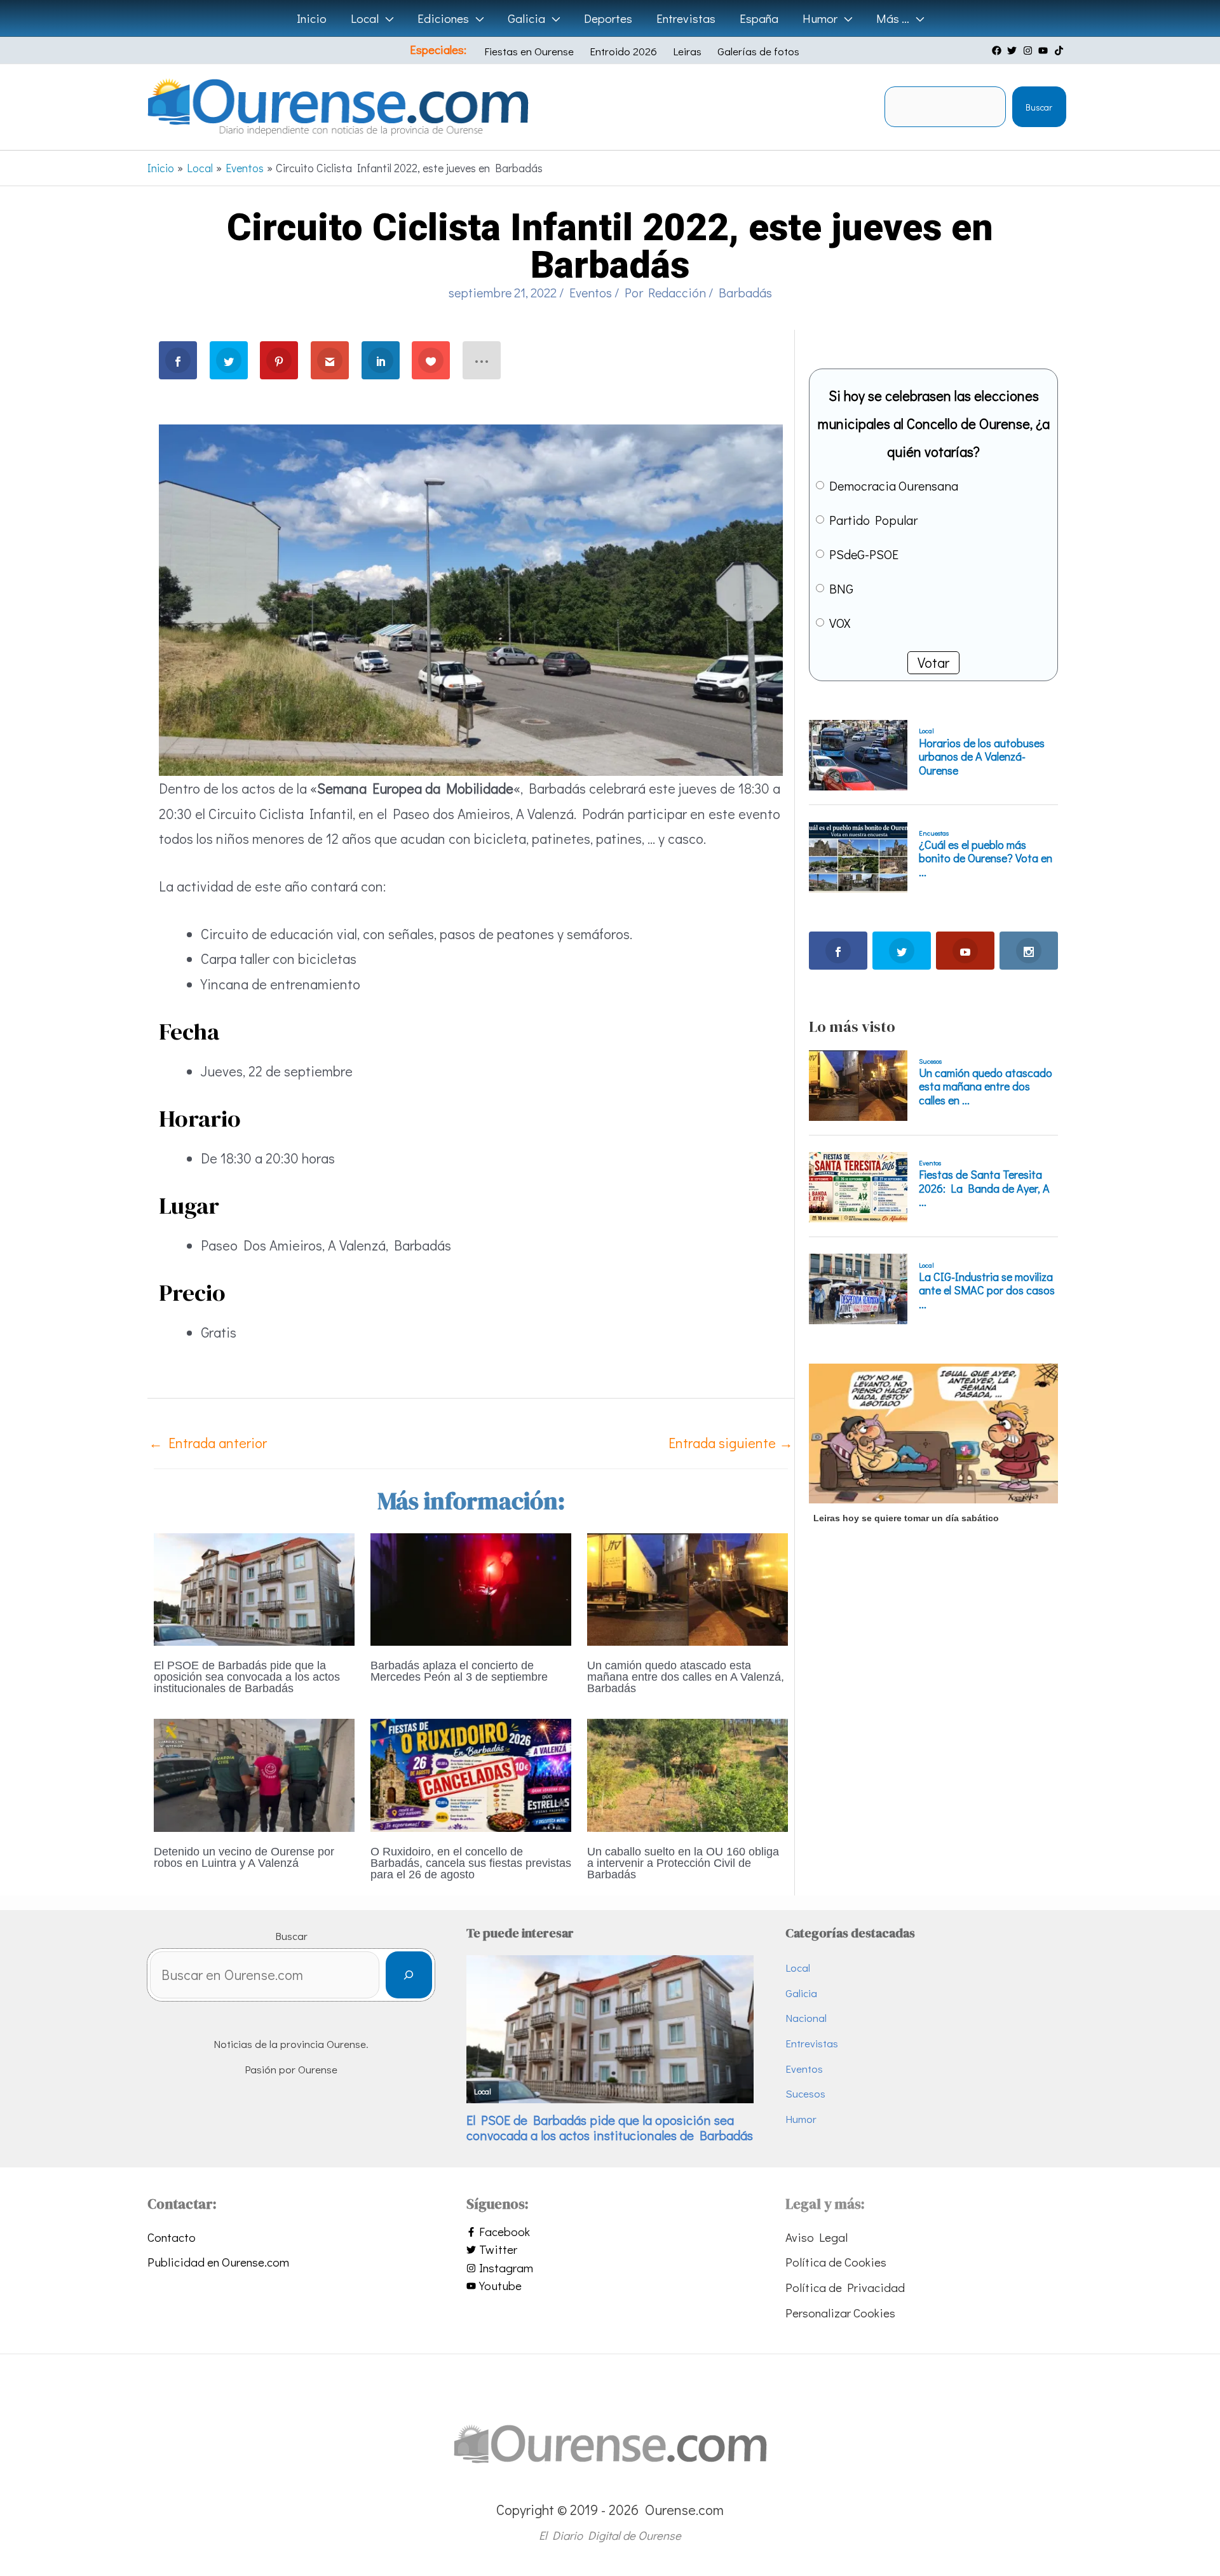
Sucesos (805, 2093)
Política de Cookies (836, 2262)
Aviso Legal (817, 2237)
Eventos (591, 292)
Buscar (1039, 107)
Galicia (801, 1993)
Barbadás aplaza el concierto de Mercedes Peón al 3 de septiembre (459, 1671)
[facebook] (998, 51)
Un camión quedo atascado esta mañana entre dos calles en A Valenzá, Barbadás (686, 1677)
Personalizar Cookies (840, 2313)
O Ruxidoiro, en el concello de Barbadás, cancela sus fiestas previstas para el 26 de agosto (471, 1863)
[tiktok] (1061, 51)
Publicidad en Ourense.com (218, 2262)
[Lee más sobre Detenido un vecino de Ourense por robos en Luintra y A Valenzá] (254, 1773)
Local (798, 1968)
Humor (801, 2119)
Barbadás (745, 292)
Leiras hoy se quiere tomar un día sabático (906, 1518)
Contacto (172, 2237)
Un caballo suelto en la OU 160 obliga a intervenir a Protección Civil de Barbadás (683, 1863)
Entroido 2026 (623, 51)
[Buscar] (409, 1975)
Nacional (806, 2018)
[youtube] (1045, 51)
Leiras (687, 51)
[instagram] (1029, 51)
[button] (386, 18)
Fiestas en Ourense (529, 51)
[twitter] (1013, 51)
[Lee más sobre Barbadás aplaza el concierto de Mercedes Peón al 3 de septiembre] (471, 1588)
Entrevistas (812, 2043)
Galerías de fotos (758, 51)
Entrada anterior (208, 1443)
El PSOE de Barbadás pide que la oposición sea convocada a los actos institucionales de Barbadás (247, 1677)
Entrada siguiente (731, 1443)
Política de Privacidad (845, 2287)
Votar (933, 662)
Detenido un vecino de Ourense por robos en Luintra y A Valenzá (244, 1857)
